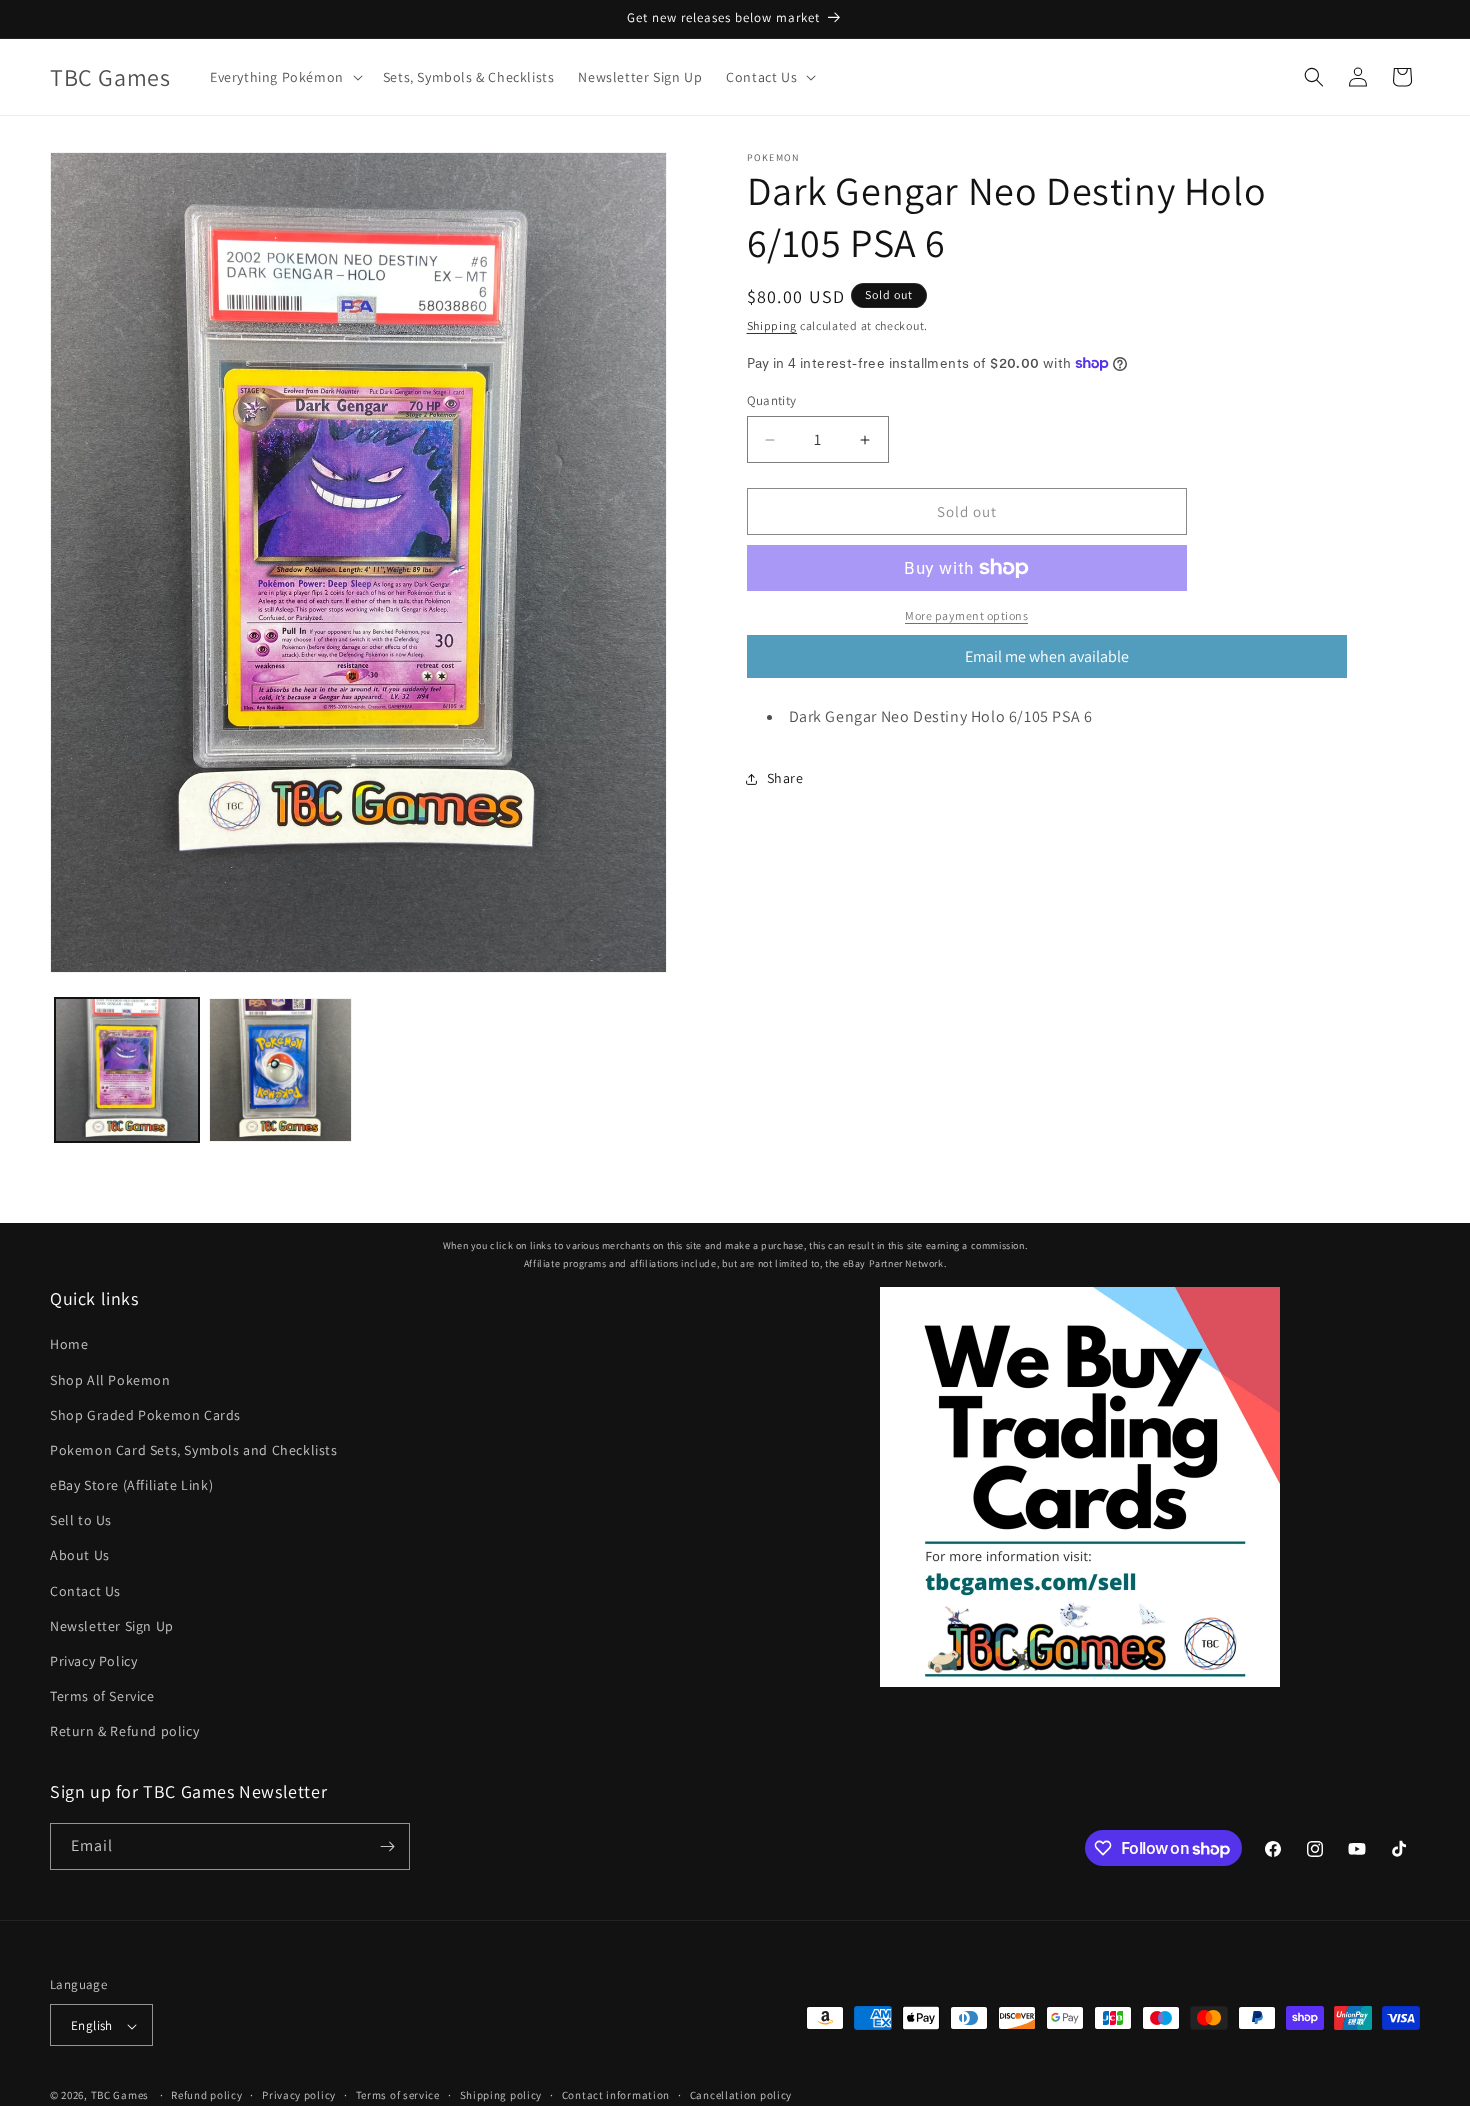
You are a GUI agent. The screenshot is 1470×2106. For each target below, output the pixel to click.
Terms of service (398, 2095)
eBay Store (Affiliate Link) (131, 1485)
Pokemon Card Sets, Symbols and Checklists (194, 1450)
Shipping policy (501, 2095)
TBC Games (120, 2096)
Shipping (772, 325)
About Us (80, 1556)
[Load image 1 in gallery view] (127, 1070)
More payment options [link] (966, 615)
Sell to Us (81, 1520)
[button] (284, 77)
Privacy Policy (93, 1661)
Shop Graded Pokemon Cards (145, 1415)
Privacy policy (299, 2095)
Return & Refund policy (124, 1732)
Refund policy (206, 2095)
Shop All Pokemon (110, 1380)
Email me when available (1047, 656)
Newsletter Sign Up (112, 1626)
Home (69, 1344)
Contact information (616, 2095)
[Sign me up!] (387, 1846)
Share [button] (785, 778)
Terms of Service (102, 1696)
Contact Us (85, 1591)
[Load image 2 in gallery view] (281, 1070)
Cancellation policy (741, 2095)
